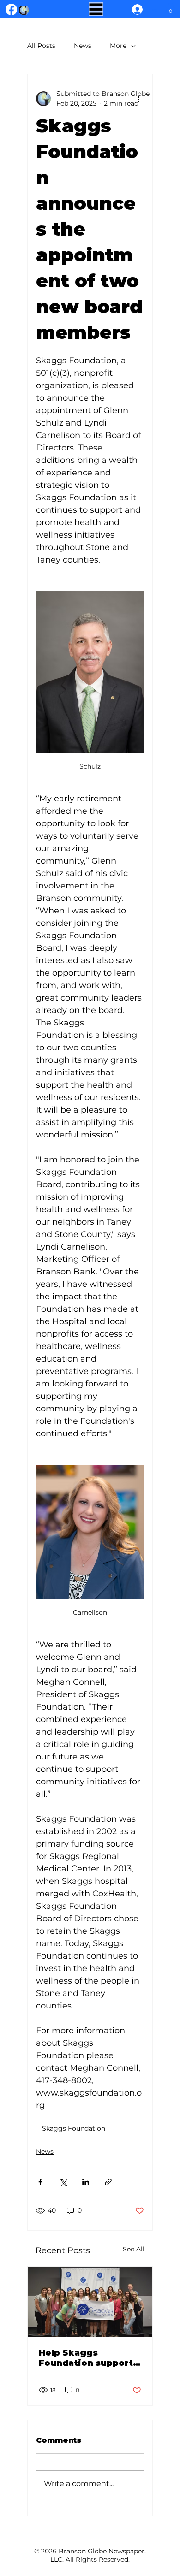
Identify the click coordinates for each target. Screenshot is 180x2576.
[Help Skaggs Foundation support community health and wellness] (90, 2302)
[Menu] (96, 9)
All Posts (41, 46)
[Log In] (135, 9)
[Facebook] (11, 9)
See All (134, 2249)
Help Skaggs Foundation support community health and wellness (86, 2358)
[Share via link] (108, 2182)
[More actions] (138, 99)
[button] (171, 9)
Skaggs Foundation (74, 2128)
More (118, 46)
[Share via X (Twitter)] (63, 2182)
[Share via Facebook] (40, 2182)
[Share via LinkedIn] (86, 2182)
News (83, 46)
